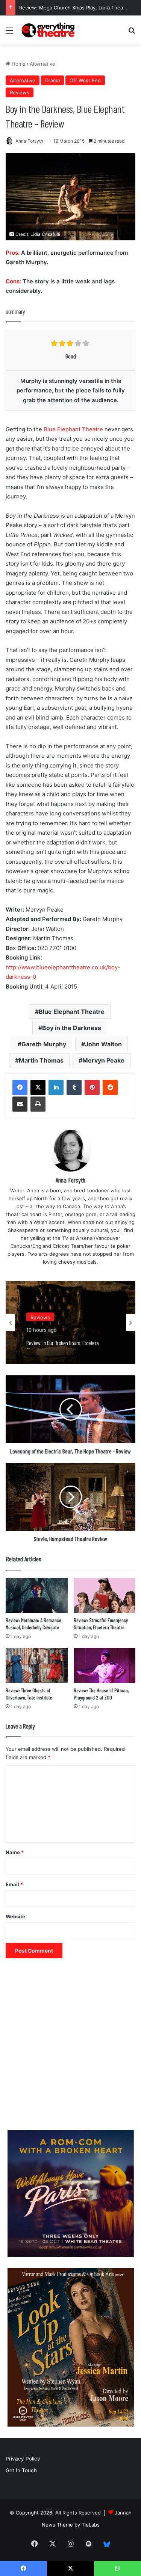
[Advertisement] (70, 2048)
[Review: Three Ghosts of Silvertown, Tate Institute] (37, 1665)
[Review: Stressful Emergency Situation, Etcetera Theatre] (105, 1596)
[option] (70, 1323)
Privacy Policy (23, 2459)
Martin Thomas (41, 1060)
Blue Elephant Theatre (73, 429)
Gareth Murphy (44, 1044)
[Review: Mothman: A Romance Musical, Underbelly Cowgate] (37, 1596)
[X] (38, 1087)
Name (15, 1852)
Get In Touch (21, 2470)
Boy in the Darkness (72, 1028)
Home (18, 64)
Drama (52, 80)
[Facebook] (20, 1087)
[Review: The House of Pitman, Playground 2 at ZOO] (105, 1665)
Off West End (85, 80)
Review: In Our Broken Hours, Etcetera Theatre (63, 1342)
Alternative (42, 64)
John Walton (103, 1044)
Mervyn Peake (103, 1060)
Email (14, 1884)
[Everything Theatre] (49, 30)
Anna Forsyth (29, 141)
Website (15, 1916)
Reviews (20, 92)
